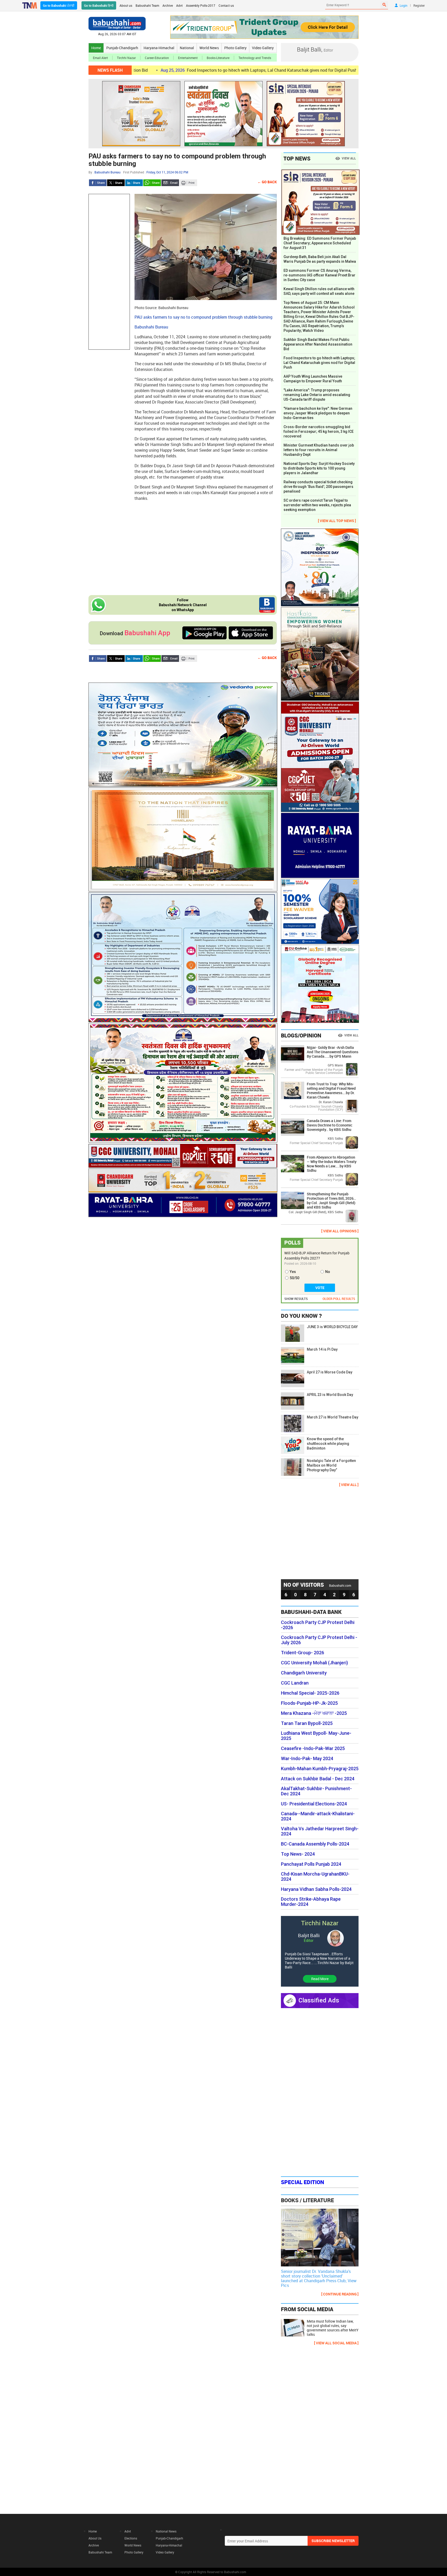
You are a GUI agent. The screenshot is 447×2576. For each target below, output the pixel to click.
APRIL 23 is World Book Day (330, 1395)
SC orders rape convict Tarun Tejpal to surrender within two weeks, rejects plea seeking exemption (317, 505)
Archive (168, 5)
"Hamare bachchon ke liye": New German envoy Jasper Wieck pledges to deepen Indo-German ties (318, 413)
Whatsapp (152, 183)
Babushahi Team (147, 5)
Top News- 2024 (298, 1854)
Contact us (226, 5)
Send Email (170, 183)
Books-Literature (218, 58)
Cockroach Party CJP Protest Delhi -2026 (318, 1625)
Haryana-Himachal (159, 48)
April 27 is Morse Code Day (330, 1372)
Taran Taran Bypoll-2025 (307, 1723)
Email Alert (100, 58)
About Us (95, 2538)
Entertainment (188, 58)
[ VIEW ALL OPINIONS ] (340, 1231)
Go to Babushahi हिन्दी (99, 5)
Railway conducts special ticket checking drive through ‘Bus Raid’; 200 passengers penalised (318, 487)
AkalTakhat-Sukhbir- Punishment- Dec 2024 (316, 1791)
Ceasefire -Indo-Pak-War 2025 (313, 1748)
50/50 (295, 1278)
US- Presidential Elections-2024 (314, 1804)
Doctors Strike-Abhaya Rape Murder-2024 (311, 1902)
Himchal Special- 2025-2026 (310, 1693)
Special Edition (303, 2182)
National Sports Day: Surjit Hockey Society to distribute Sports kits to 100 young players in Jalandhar (319, 468)
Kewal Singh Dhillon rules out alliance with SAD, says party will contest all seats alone (319, 291)
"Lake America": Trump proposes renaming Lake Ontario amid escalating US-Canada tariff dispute (317, 395)
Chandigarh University (304, 1673)
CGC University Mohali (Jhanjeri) (314, 1663)
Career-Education (157, 58)
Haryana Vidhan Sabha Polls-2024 (316, 1889)
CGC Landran (295, 1683)
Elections (131, 2538)
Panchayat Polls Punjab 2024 (311, 1864)
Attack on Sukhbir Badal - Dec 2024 (318, 1779)
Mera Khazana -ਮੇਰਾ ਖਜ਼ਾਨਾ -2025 (314, 1713)
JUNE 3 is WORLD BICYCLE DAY (332, 1327)
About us (126, 5)
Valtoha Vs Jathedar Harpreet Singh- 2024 (320, 1831)
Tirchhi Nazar (126, 58)
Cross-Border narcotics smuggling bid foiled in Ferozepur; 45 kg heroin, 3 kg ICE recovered (319, 431)
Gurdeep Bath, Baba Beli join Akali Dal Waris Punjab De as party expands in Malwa (320, 259)
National (187, 48)
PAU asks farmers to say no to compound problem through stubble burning (177, 160)
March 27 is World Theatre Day (333, 1417)
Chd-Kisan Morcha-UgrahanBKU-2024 (315, 1877)
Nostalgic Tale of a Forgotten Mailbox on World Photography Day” (331, 1465)
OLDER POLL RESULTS (339, 1299)
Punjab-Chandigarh (122, 48)
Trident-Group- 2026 (303, 1653)
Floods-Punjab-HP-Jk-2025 (309, 1703)
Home (96, 48)
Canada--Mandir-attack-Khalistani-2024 (318, 1816)
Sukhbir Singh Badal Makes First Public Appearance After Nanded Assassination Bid (318, 344)
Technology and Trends (255, 58)
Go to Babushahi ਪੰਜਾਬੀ (59, 5)
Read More (320, 1979)
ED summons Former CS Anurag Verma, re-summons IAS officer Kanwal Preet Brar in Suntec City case (319, 275)
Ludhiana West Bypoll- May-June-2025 (316, 1736)
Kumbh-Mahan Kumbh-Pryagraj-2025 (320, 1769)
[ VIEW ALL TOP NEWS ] (337, 521)
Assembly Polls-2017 (201, 5)
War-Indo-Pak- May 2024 (307, 1759)
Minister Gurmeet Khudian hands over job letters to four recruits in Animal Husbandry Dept (319, 450)
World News (209, 48)
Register (419, 5)
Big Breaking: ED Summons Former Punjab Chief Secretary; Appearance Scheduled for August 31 (320, 243)
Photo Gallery (235, 48)
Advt (179, 5)
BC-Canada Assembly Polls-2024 (315, 1844)
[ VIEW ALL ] (349, 1485)
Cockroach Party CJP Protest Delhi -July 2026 (319, 1640)
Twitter (116, 183)
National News (166, 2531)
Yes (293, 1272)
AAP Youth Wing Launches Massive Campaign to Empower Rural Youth (313, 379)
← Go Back (267, 182)
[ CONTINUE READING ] (340, 2294)
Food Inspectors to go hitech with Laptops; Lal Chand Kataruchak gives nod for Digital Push (182, 70)
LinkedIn (134, 183)
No (328, 1272)
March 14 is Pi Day (322, 1349)
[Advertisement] (109, 272)
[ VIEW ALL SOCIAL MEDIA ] (336, 2343)
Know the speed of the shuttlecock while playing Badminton (328, 1444)
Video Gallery (263, 48)
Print (188, 183)
